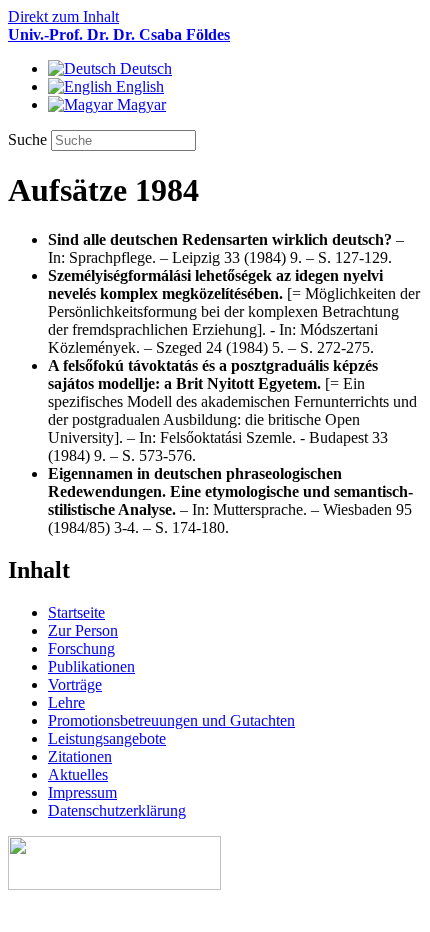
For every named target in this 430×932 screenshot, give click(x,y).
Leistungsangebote (107, 738)
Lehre (66, 702)
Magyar (139, 104)
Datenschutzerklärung (117, 810)
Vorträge (75, 684)
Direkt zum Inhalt (63, 16)
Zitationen (80, 756)
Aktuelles (78, 774)
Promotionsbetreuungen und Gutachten (171, 720)
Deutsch (144, 68)
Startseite (76, 612)
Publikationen (91, 666)
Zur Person (83, 630)
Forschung (81, 648)
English (138, 86)
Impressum (82, 792)
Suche (29, 139)
